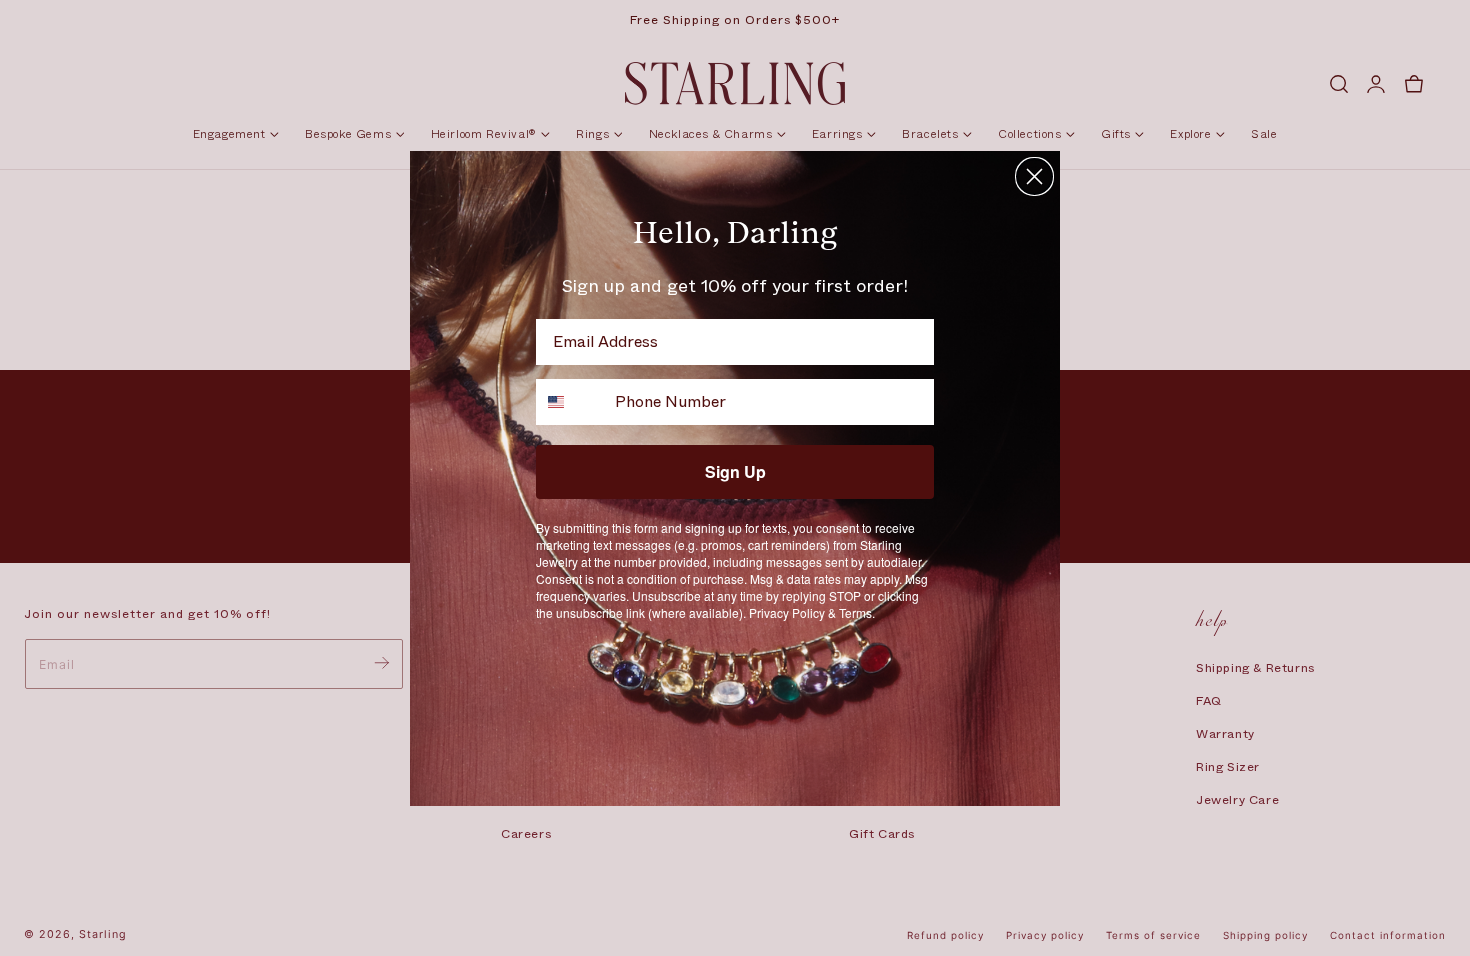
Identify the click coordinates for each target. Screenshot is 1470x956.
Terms (855, 612)
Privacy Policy (787, 612)
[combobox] (571, 402)
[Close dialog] (1034, 176)
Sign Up (735, 471)
